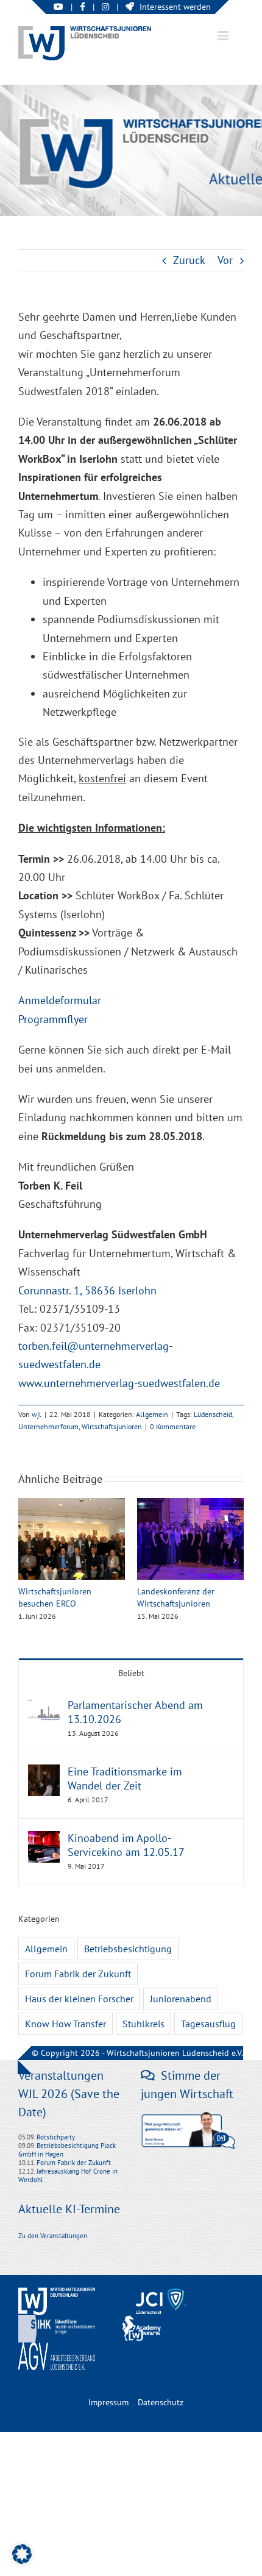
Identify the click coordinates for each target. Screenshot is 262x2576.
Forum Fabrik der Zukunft (78, 1974)
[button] (27, 1560)
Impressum (108, 2402)
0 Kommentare (173, 1426)
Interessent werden (175, 7)
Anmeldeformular (60, 1000)
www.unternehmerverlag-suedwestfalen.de (119, 1383)
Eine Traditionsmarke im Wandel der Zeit (125, 1779)
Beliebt (131, 1673)
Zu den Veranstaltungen (53, 2236)
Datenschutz (161, 2402)
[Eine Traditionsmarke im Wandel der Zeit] (44, 1773)
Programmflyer (53, 1019)
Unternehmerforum (48, 1426)
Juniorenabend (181, 1999)
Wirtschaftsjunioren (112, 1426)
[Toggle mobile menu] (224, 36)
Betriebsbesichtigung (128, 1949)
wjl (37, 1414)
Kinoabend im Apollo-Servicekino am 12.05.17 (126, 1845)
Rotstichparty (56, 2137)
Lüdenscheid (213, 1414)
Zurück (189, 260)
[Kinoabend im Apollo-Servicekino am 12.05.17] (44, 1840)
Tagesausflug (208, 2024)
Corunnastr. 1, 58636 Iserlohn (87, 1290)
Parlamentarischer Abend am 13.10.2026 (135, 1712)
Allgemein (152, 1414)
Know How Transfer (65, 2024)
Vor (225, 260)
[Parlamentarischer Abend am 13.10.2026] (44, 1707)
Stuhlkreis (143, 2024)
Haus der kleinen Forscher (79, 1999)
